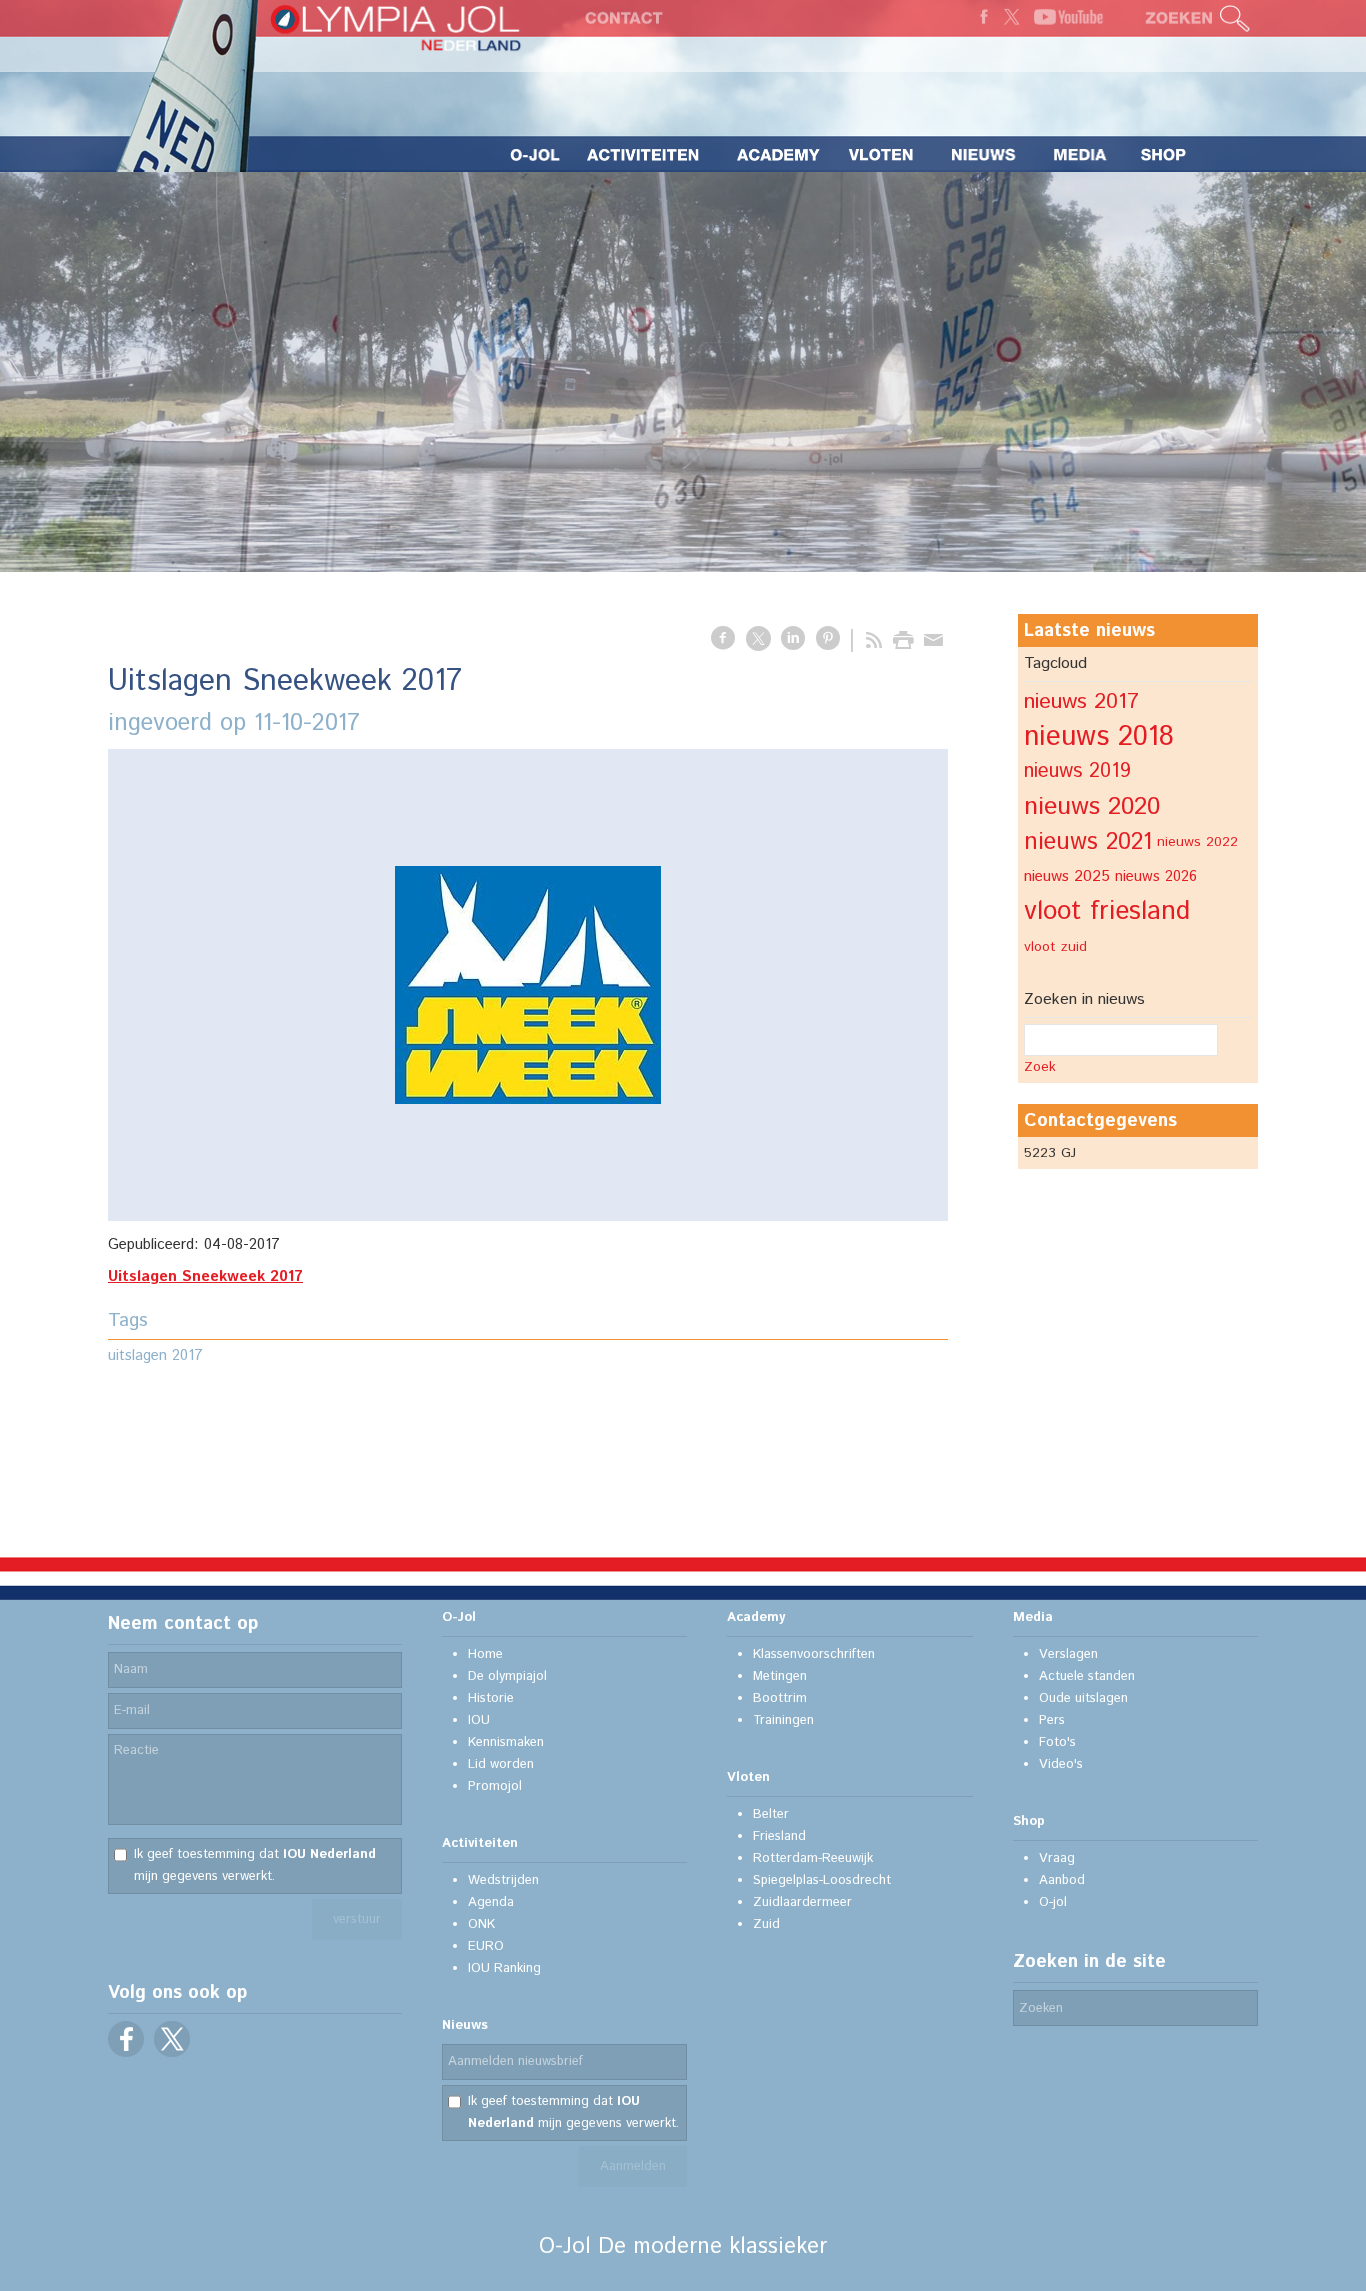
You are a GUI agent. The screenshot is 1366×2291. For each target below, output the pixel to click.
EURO (486, 1946)
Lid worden (501, 1764)
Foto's (1057, 1742)
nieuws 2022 (1197, 842)
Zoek (1040, 1067)
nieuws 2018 (1099, 737)
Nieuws (465, 2025)
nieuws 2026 (1156, 876)
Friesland (779, 1836)
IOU (479, 1720)
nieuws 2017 (1081, 701)
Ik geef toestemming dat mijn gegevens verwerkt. (255, 1865)
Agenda (491, 1902)
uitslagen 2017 (155, 1355)
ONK (481, 1924)
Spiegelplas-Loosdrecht (822, 1880)
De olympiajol (507, 1676)
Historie (491, 1698)
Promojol (495, 1786)
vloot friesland (1107, 911)
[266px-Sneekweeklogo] (528, 985)
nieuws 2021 (1088, 842)
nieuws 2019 (1077, 771)
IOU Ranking (504, 1968)
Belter (771, 1814)
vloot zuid (1055, 947)
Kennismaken (506, 1742)
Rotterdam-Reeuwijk (813, 1858)
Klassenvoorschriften (814, 1654)
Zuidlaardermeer (802, 1902)
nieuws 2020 (1092, 807)
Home (485, 1654)
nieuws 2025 (1067, 876)
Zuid (766, 1924)
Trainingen (783, 1720)
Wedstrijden (503, 1880)
